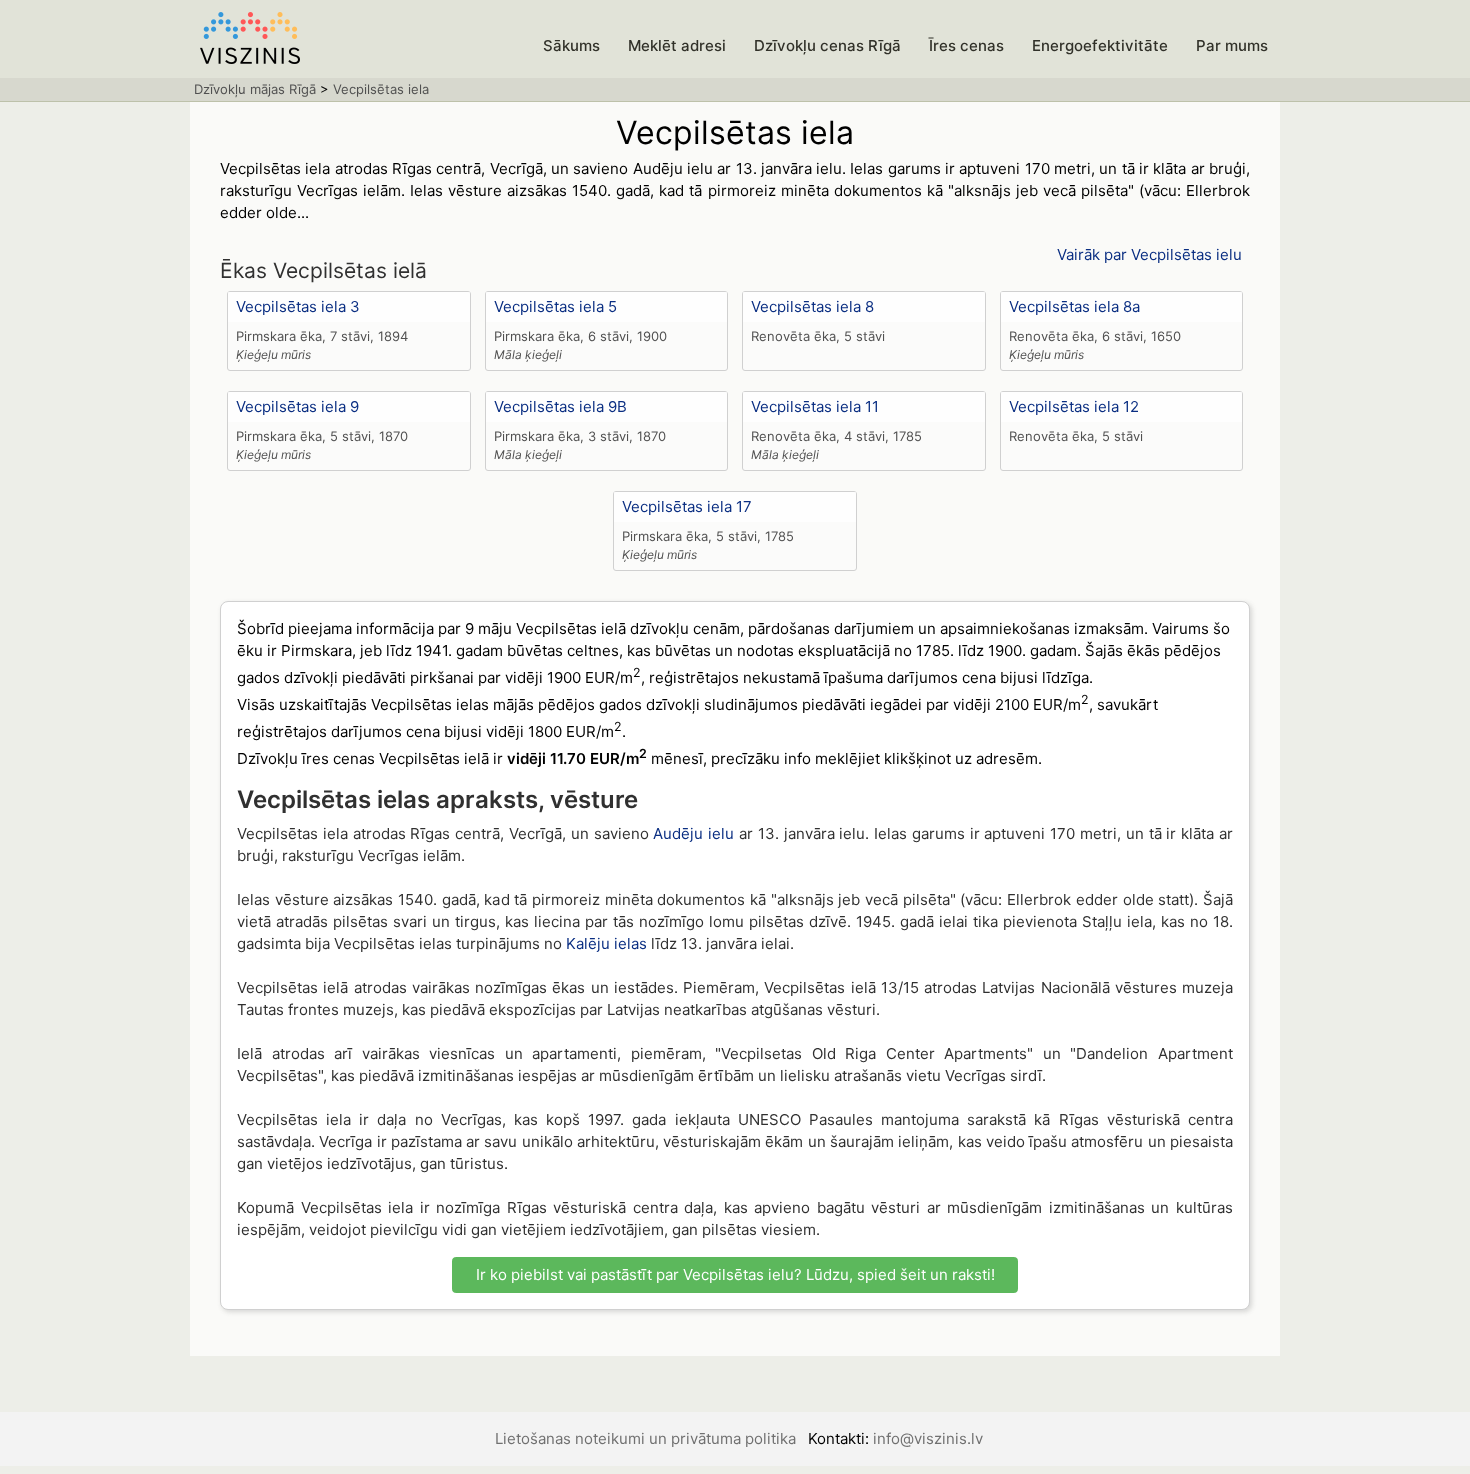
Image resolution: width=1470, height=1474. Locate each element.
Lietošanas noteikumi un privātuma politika (645, 1438)
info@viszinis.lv (928, 1438)
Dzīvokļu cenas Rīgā (827, 45)
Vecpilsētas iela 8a (1074, 306)
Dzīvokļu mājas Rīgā (255, 89)
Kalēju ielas (606, 943)
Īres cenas (966, 45)
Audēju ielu (693, 833)
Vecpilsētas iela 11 (815, 406)
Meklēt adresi (677, 45)
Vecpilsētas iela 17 (687, 506)
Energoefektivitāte (1100, 45)
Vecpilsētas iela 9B (560, 406)
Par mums (1232, 45)
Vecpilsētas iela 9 (297, 406)
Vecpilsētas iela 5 (555, 306)
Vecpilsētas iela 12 (1074, 406)
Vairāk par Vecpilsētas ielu (1149, 254)
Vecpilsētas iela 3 (298, 306)
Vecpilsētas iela (381, 89)
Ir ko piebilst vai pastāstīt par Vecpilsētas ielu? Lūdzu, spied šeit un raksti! (735, 1274)
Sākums (571, 45)
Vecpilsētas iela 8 (812, 306)
